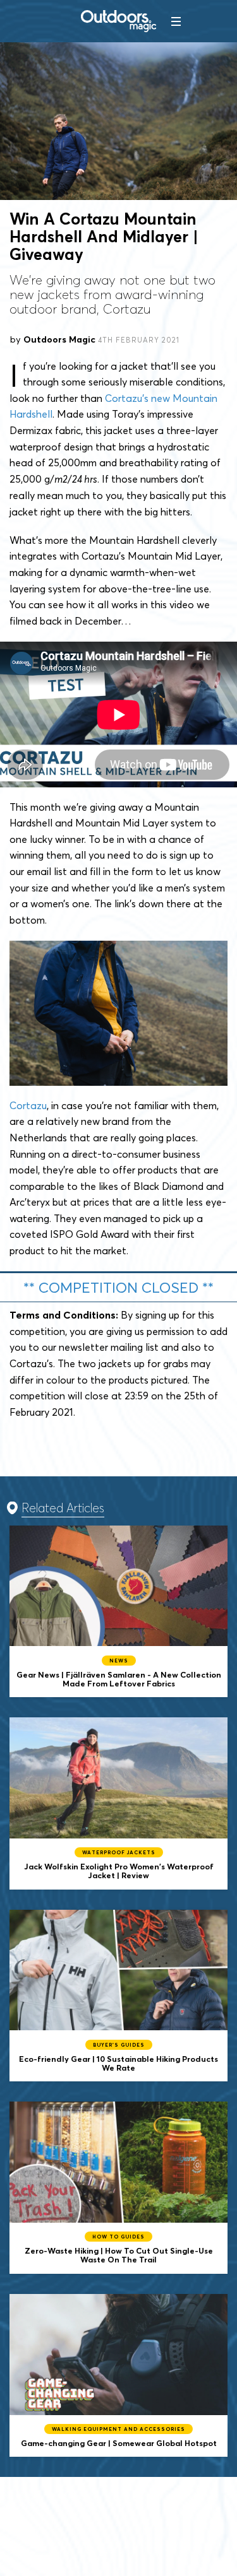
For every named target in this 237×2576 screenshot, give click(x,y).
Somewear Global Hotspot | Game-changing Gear (118, 2376)
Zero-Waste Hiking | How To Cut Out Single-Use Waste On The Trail (118, 2188)
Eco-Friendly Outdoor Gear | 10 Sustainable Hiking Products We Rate (118, 1996)
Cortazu (28, 1105)
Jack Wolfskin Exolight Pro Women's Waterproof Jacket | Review (118, 1803)
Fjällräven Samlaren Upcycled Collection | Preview (118, 1612)
